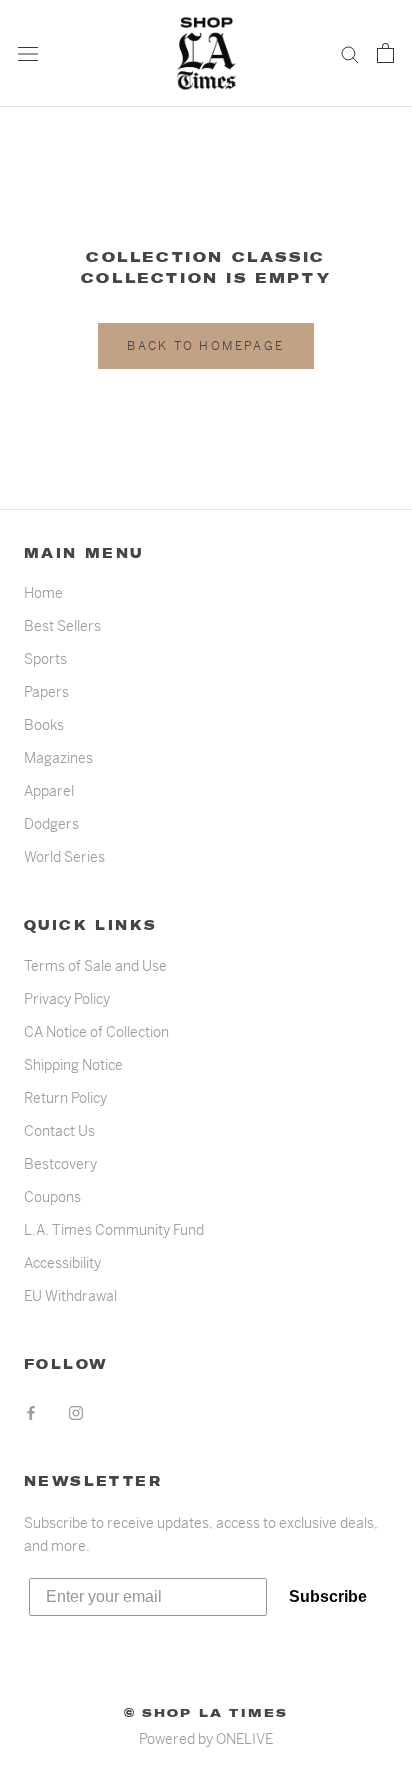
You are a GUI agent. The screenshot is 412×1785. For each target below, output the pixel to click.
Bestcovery (60, 1164)
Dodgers (51, 824)
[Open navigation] (28, 53)
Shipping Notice (73, 1065)
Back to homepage (205, 346)
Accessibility (62, 1263)
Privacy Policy (67, 999)
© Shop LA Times (206, 1713)
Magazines (58, 758)
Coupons (52, 1197)
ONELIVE (244, 1739)
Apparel (49, 791)
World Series (64, 857)
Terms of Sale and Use (95, 966)
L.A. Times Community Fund (114, 1230)
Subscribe (328, 1596)
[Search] (350, 53)
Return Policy (65, 1098)
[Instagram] (76, 1412)
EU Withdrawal (70, 1296)
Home (43, 593)
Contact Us (59, 1131)
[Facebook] (31, 1412)
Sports (45, 659)
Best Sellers (62, 626)
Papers (46, 692)
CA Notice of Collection (96, 1032)
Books (44, 725)
